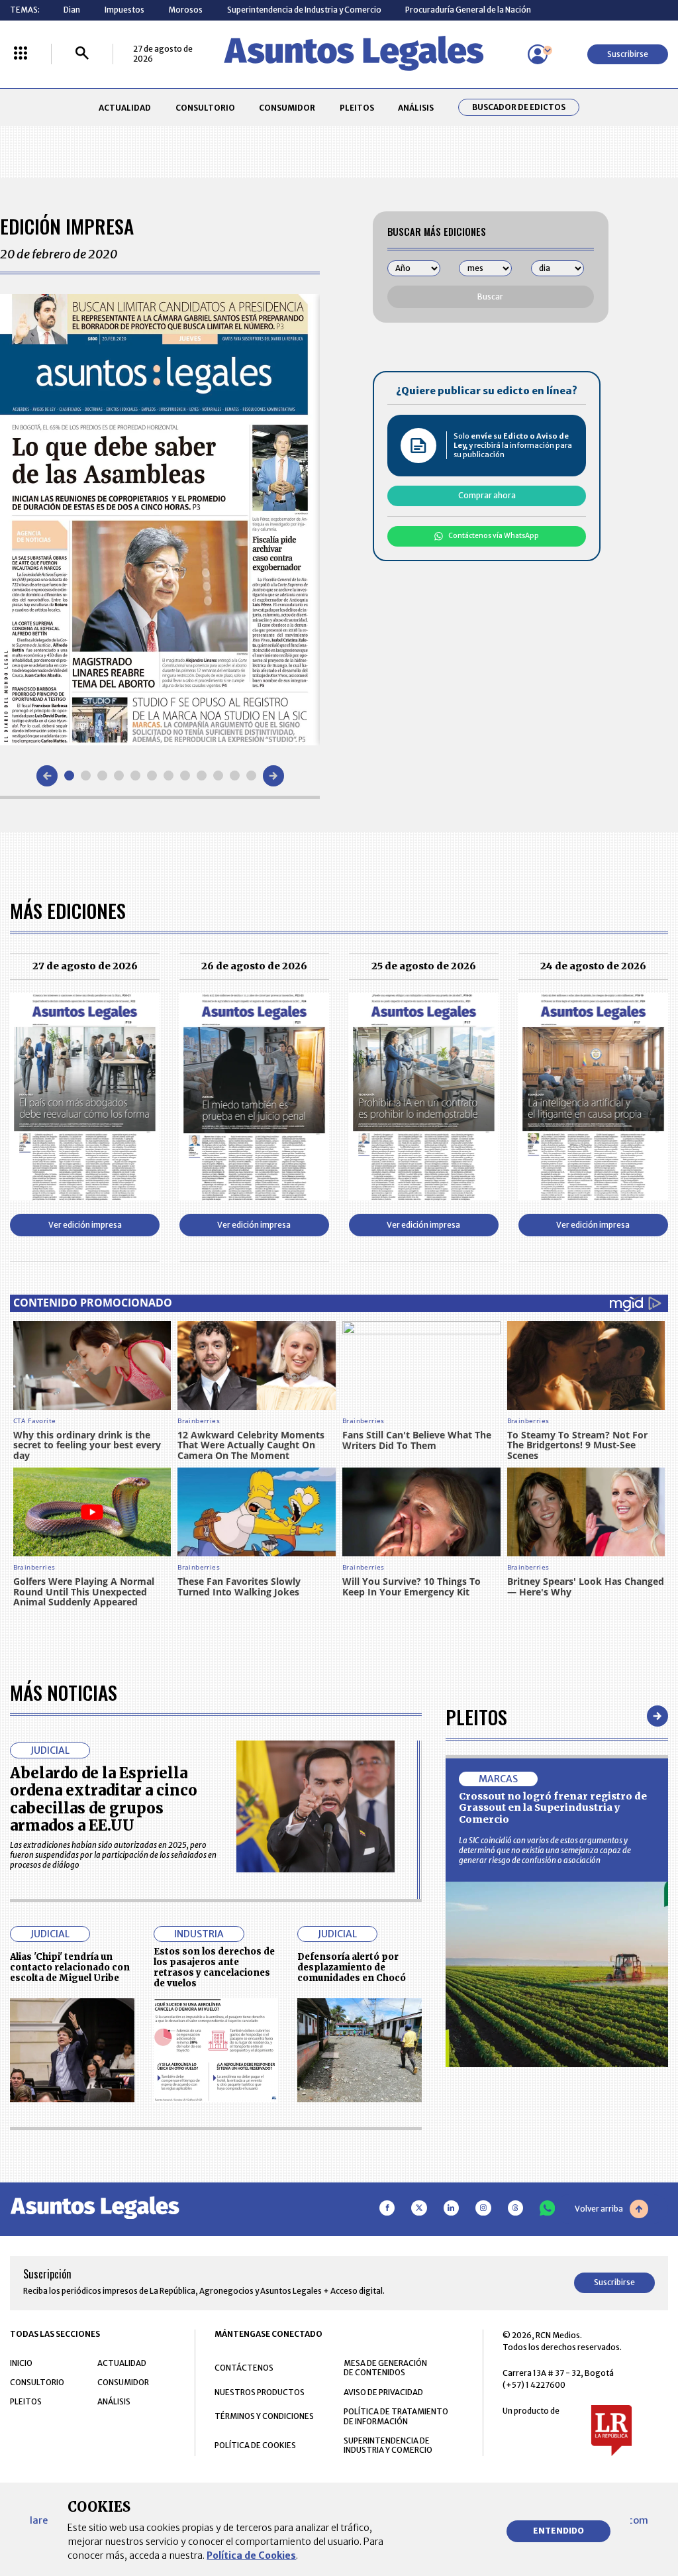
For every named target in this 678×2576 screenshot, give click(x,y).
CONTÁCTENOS (244, 2368)
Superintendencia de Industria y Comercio (304, 10)
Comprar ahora (487, 495)
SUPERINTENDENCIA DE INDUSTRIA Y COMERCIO (388, 2445)
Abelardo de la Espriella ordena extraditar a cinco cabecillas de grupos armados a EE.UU (104, 1799)
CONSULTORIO (205, 108)
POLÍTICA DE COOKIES (255, 2445)
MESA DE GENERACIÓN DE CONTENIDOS (385, 2368)
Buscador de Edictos (519, 107)
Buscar (490, 296)
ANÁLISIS (416, 108)
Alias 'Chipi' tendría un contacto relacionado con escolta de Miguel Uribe (70, 1967)
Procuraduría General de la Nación (468, 10)
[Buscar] (82, 54)
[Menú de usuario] (538, 54)
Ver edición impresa (85, 1225)
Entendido (558, 2531)
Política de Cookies (251, 2555)
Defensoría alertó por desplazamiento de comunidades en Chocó (352, 1967)
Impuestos (124, 10)
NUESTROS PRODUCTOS (260, 2392)
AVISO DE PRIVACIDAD (383, 2392)
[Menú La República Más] (21, 54)
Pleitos (476, 1716)
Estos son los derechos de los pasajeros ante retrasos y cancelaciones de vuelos (214, 1967)
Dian (72, 10)
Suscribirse (628, 54)
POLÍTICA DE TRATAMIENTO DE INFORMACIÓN (396, 2416)
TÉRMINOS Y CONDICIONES (264, 2416)
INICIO (21, 2363)
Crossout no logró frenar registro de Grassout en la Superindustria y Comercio (553, 1808)
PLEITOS (357, 108)
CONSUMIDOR (287, 108)
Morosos (185, 10)
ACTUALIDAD (125, 108)
